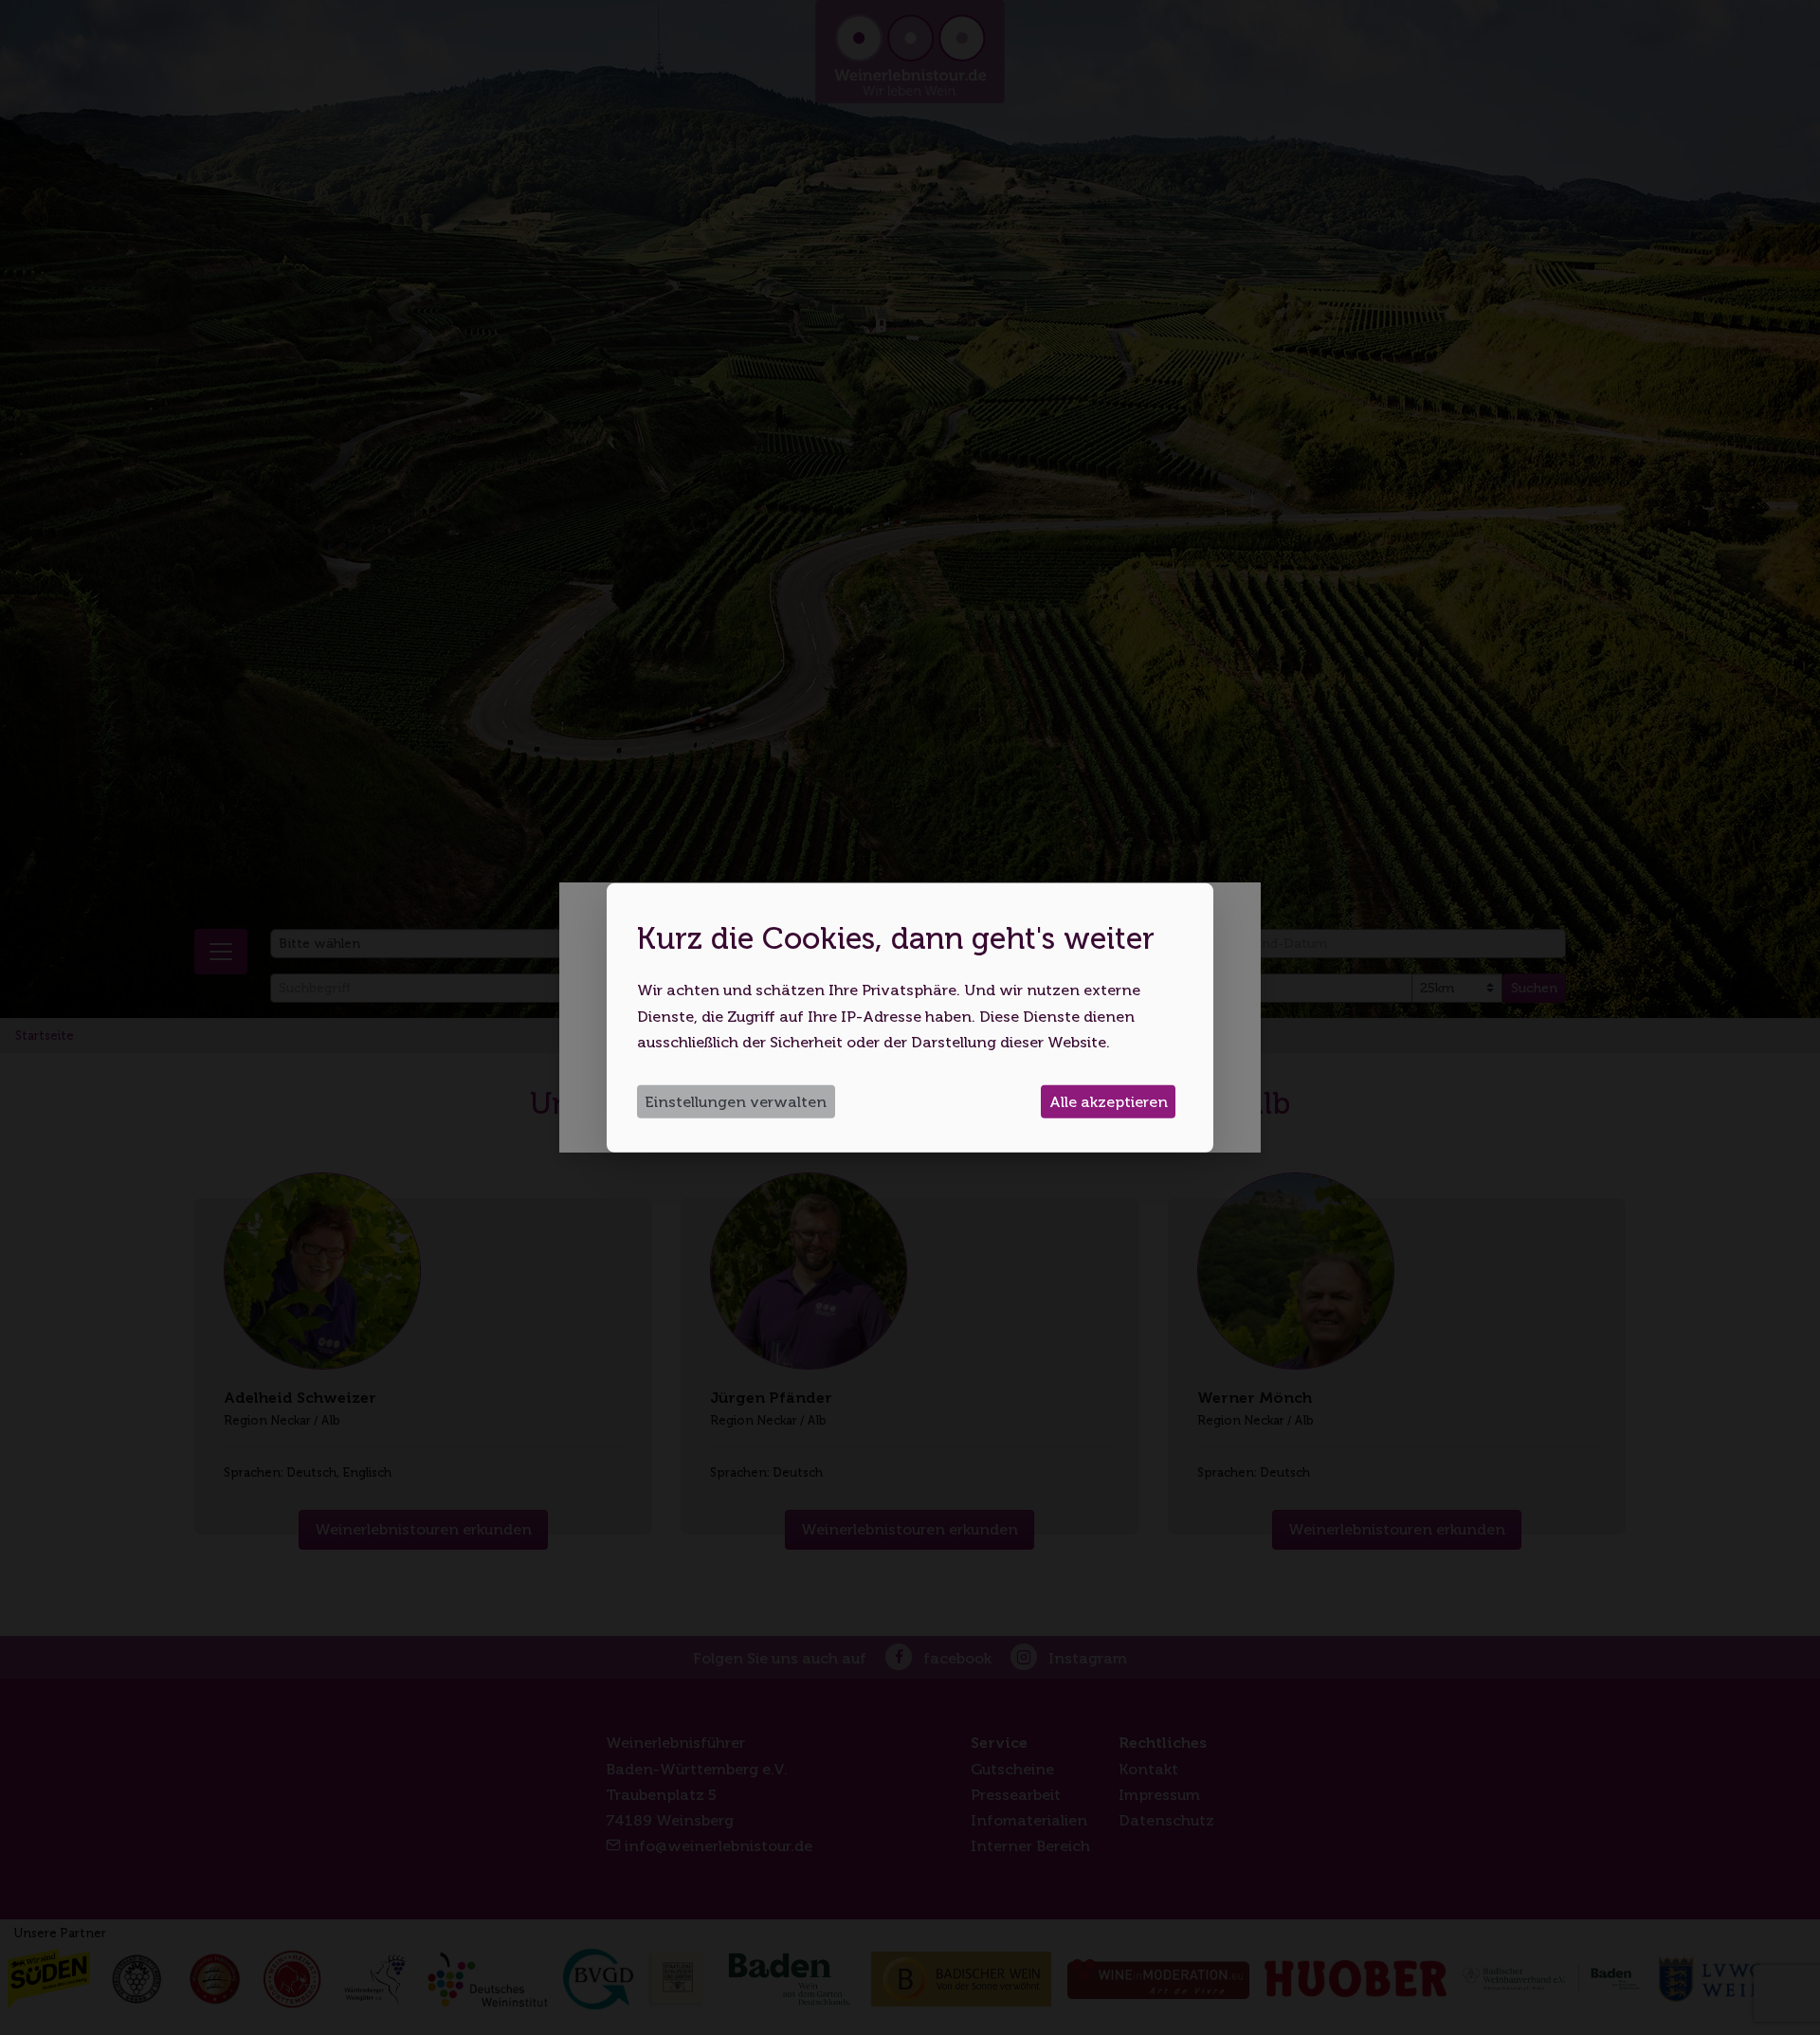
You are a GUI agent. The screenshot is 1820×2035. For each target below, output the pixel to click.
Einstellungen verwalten (736, 1102)
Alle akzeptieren (1109, 1102)
